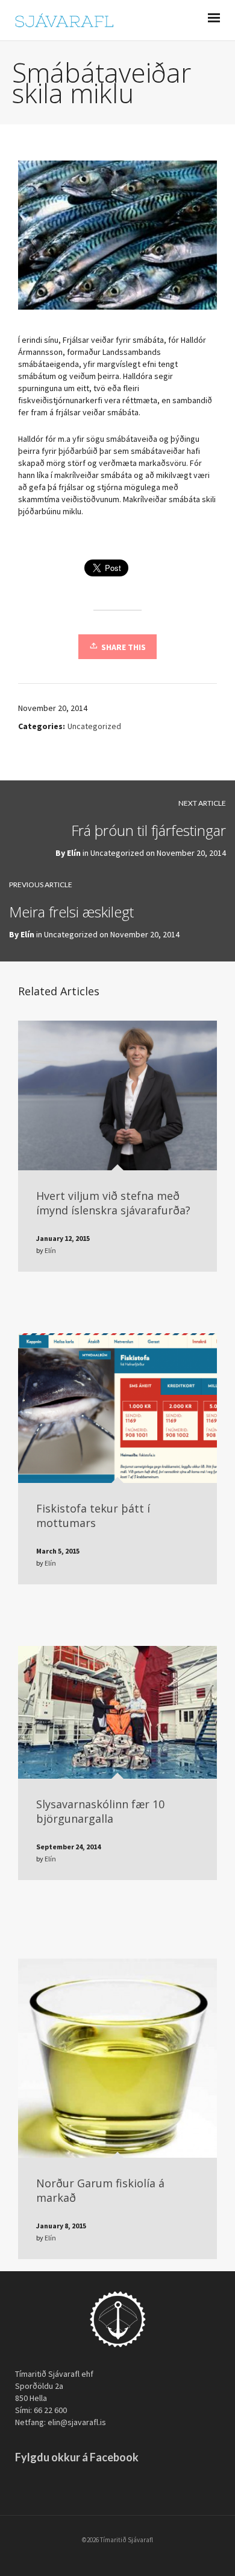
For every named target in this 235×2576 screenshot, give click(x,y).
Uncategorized (94, 726)
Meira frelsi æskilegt (71, 912)
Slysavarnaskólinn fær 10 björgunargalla (100, 1811)
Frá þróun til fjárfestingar (149, 830)
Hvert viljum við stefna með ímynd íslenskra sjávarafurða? (113, 1203)
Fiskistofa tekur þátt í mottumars (93, 1516)
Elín (74, 853)
